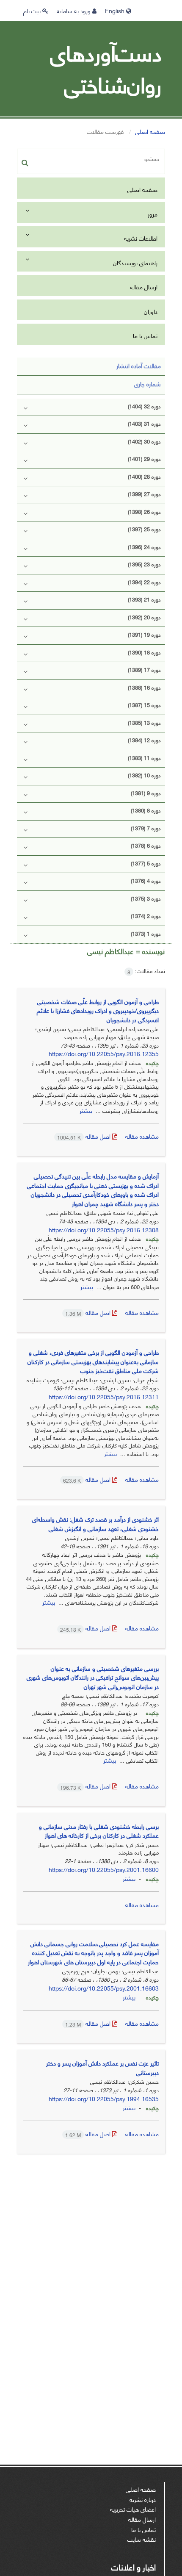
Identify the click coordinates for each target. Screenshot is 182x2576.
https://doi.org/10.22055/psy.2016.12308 (104, 1230)
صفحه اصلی (150, 131)
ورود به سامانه (74, 10)
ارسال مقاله (144, 287)
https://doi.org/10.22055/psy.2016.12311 (104, 1396)
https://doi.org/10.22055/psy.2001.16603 (104, 1988)
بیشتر (86, 1110)
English (116, 10)
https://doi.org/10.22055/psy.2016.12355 (104, 1053)
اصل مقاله (85, 1136)
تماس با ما (145, 335)
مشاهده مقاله (142, 1136)
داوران (151, 311)
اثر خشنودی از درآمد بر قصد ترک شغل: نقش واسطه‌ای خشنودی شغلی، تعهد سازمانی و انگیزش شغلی (95, 1524)
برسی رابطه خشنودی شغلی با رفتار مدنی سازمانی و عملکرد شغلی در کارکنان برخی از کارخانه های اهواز (99, 1831)
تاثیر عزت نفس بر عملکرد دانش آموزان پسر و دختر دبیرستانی (102, 2067)
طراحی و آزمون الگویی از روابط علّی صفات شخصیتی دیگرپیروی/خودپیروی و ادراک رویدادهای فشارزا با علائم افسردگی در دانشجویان (98, 1010)
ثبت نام (33, 10)
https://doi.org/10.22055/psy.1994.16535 (104, 2098)
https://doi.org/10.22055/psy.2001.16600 (104, 1869)
